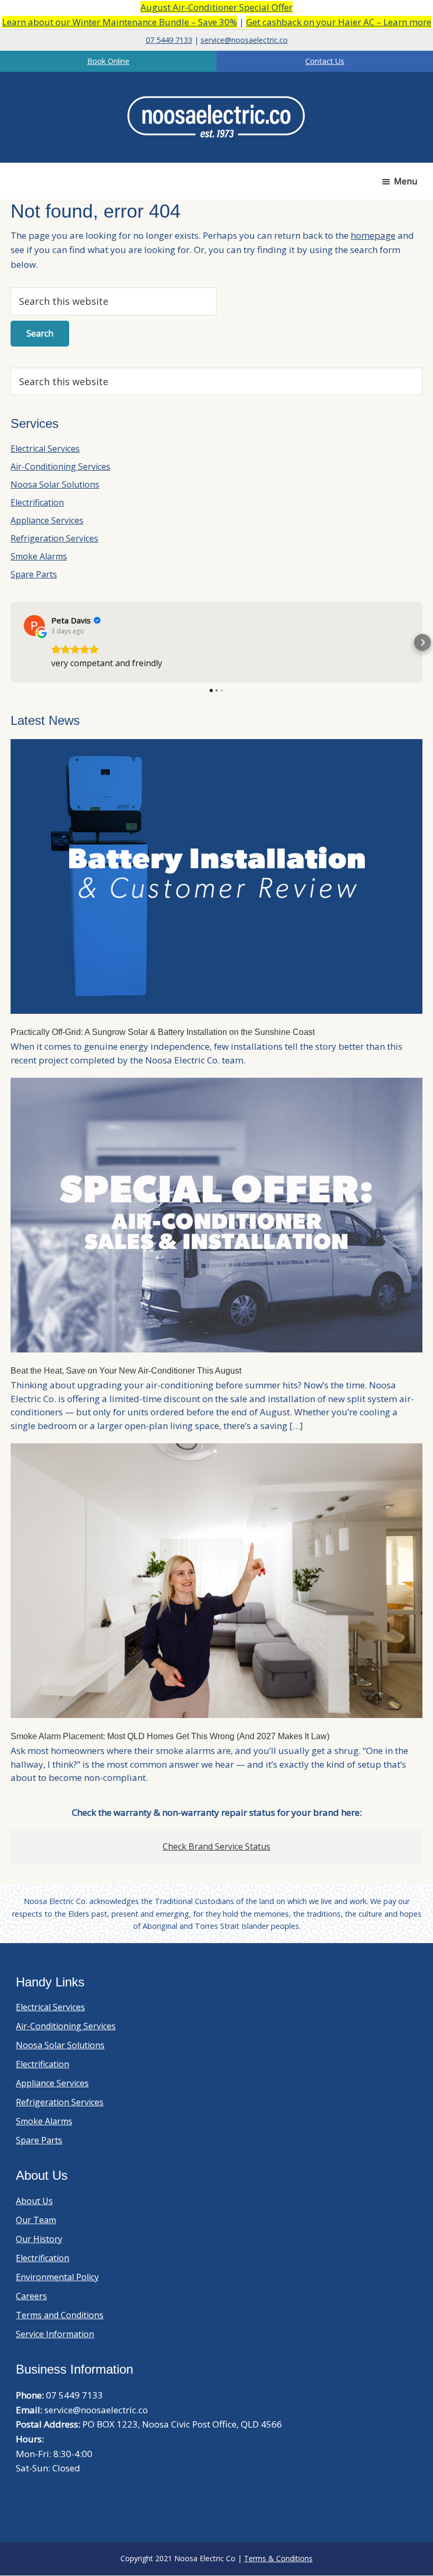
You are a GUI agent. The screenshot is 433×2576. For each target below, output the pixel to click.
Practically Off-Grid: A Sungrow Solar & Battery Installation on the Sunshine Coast (163, 1032)
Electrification (37, 502)
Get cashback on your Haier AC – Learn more (339, 22)
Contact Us (325, 61)
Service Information (55, 2334)
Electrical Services (45, 449)
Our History (39, 2239)
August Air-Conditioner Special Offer (216, 7)
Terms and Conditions (60, 2315)
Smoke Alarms (39, 556)
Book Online (108, 61)
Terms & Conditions (278, 2558)
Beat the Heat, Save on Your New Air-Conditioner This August (126, 1371)
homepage (373, 235)
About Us (34, 2201)
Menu (406, 181)
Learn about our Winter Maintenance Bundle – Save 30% (120, 22)
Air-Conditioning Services (60, 466)
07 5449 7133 (169, 40)
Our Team (36, 2220)
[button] (11, 642)
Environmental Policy (57, 2277)
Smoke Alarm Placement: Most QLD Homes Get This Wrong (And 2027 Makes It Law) (170, 1736)
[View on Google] (34, 626)
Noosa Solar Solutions (55, 484)
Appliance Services (47, 520)
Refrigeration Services (54, 538)
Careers (31, 2296)
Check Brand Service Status (216, 1846)
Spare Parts (34, 574)
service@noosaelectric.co (244, 40)
